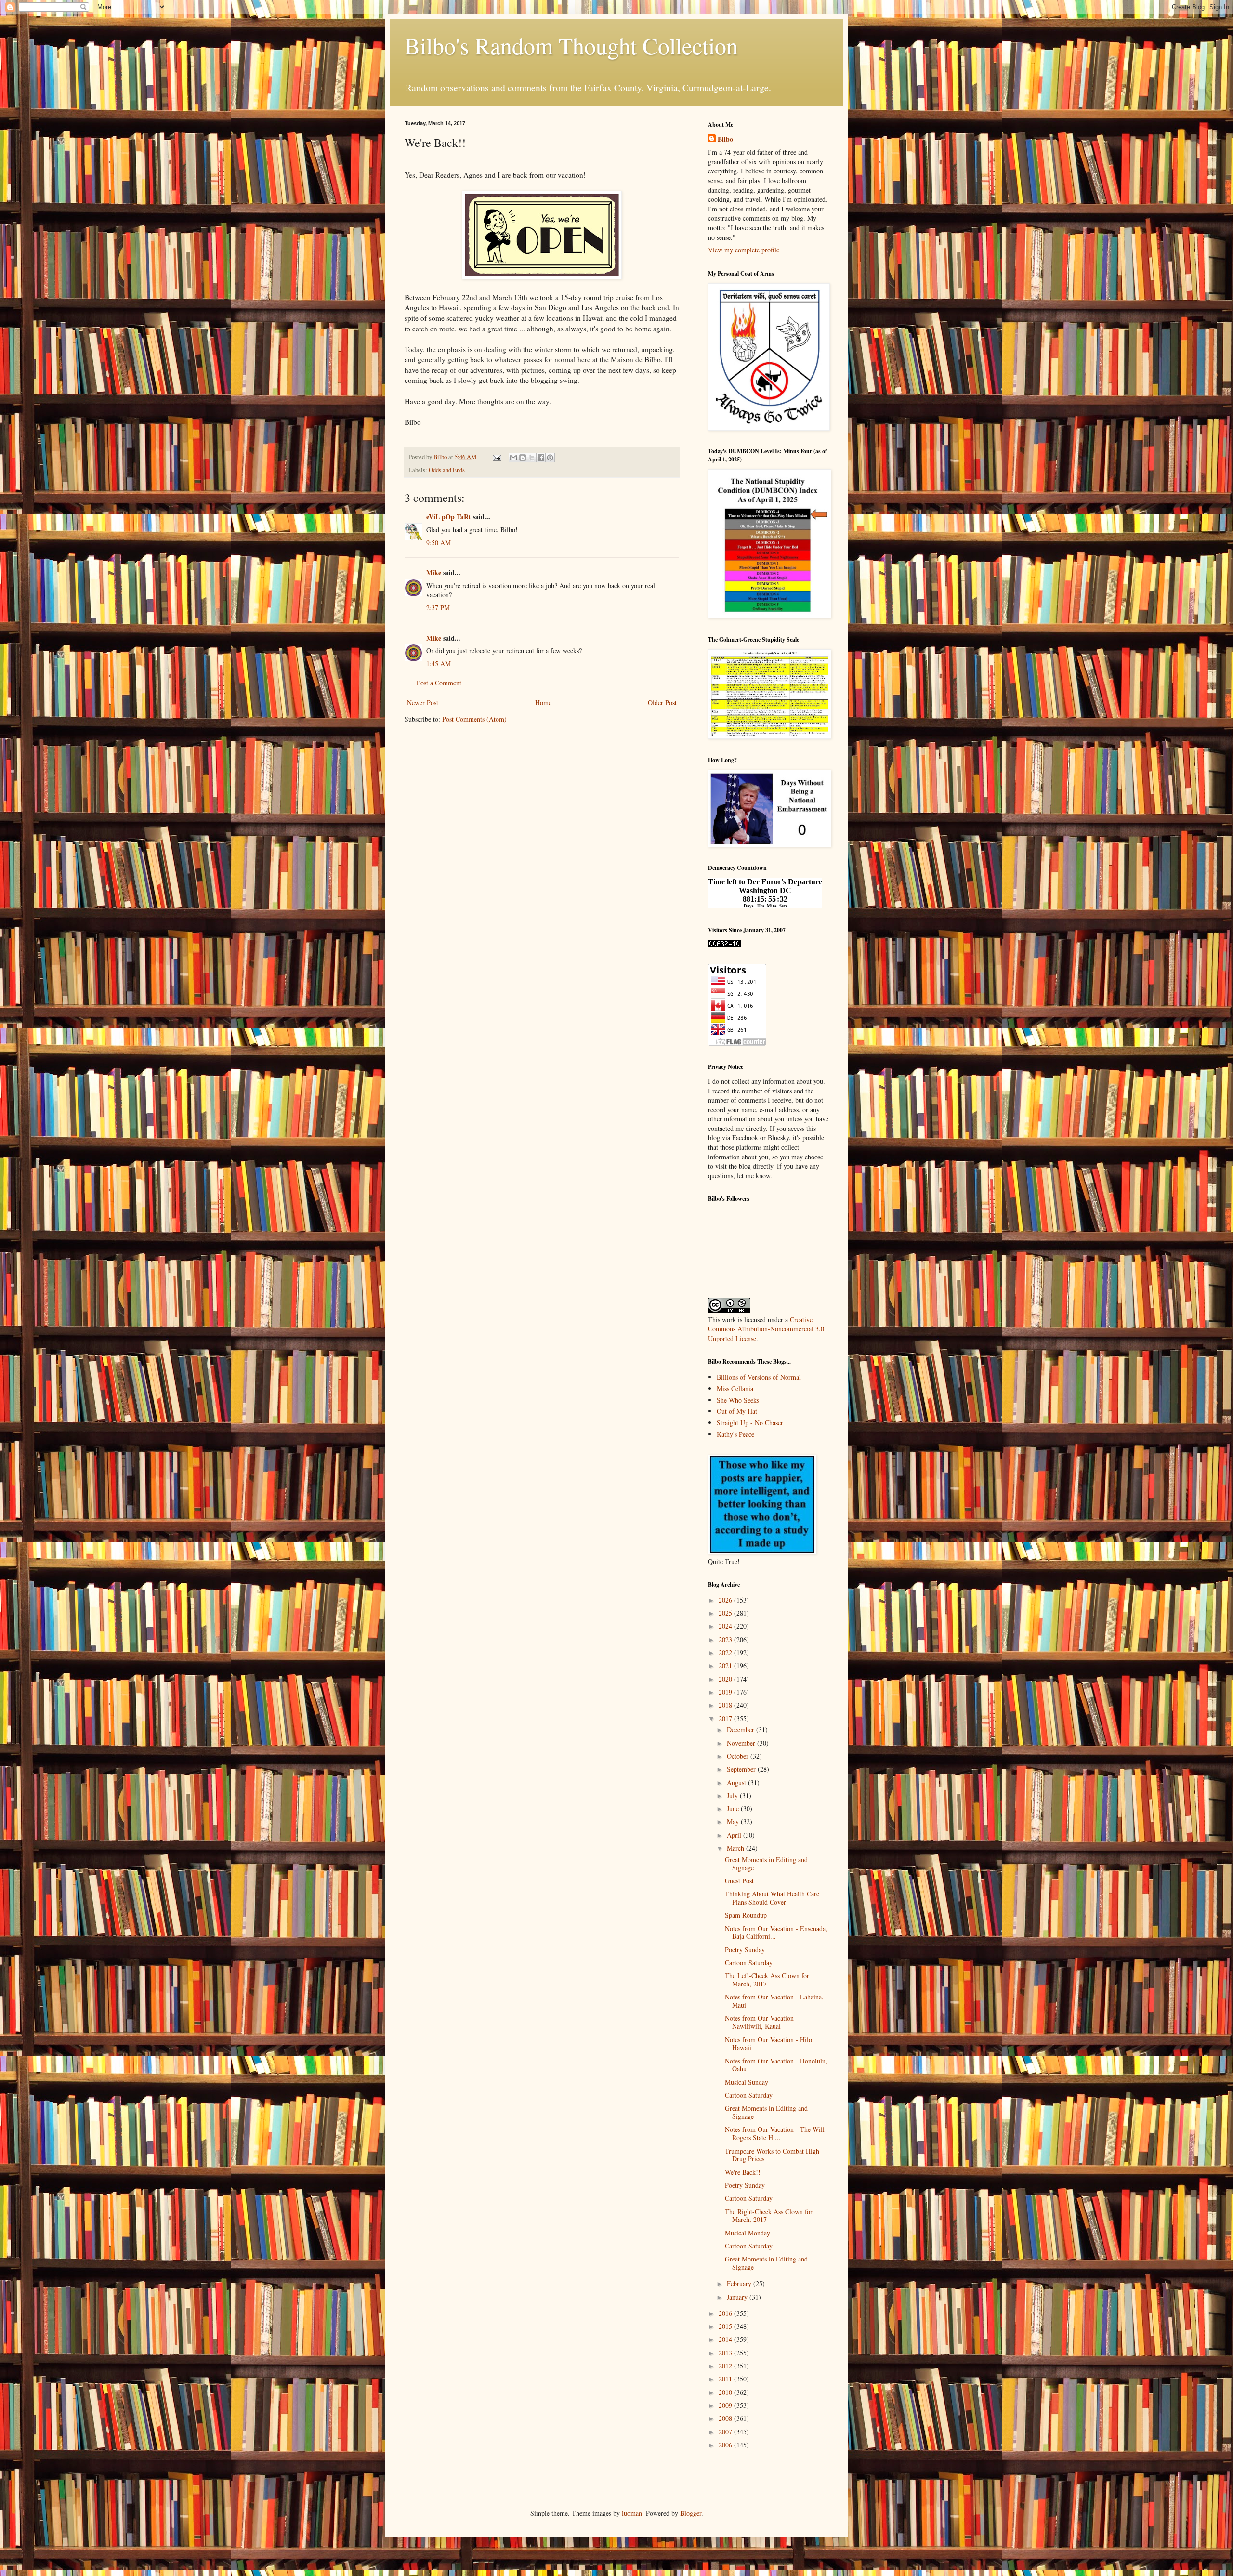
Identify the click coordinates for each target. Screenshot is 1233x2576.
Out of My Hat (737, 1411)
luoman (632, 2513)
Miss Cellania (735, 1388)
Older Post (662, 703)
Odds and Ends (447, 470)
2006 (726, 2445)
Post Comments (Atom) (474, 719)
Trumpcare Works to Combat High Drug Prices (772, 2155)
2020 (726, 1679)
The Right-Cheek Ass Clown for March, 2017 (769, 2216)
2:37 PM (438, 608)
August (737, 1782)
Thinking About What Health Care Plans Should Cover (772, 1898)
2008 (726, 2418)
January (738, 2297)
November (742, 1743)
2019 (726, 1692)
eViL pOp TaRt (449, 517)
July (733, 1795)
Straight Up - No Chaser (750, 1423)
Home (543, 703)
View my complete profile (744, 250)
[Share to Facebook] (541, 458)
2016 (726, 2313)
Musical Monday (748, 2233)
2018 (726, 1705)
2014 (726, 2339)
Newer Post (423, 703)
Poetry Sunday (745, 1950)
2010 (726, 2392)
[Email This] (513, 458)
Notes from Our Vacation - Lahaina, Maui (774, 2001)
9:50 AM (439, 543)
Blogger (691, 2513)
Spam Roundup (746, 1915)
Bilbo (725, 139)
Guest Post (739, 1881)
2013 (726, 2353)
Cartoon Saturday (749, 1963)
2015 (726, 2326)
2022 (726, 1652)
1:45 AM (439, 664)
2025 (726, 1613)
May (734, 1821)
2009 (726, 2405)
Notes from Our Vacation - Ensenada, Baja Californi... (776, 1932)
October (739, 1756)
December (741, 1729)
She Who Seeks (738, 1400)
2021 (726, 1665)
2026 (726, 1600)
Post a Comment (439, 683)
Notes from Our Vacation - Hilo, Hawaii (769, 2044)
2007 (726, 2432)
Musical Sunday (747, 2082)
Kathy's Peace (735, 1434)
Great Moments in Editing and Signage (766, 1864)
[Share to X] (532, 458)
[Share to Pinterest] (550, 458)
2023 (726, 1639)
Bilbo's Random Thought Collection (571, 45)
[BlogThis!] (523, 458)
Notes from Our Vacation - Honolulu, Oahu (776, 2065)
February (740, 2283)
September (742, 1769)
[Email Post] (496, 457)
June (734, 1808)
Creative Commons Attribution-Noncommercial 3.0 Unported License (766, 1329)
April (735, 1835)
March (736, 1848)
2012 (726, 2366)
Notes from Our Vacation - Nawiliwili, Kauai (761, 2022)
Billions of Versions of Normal (759, 1377)
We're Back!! (743, 2172)
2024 (726, 1626)
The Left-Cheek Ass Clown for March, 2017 (767, 1980)
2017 (726, 1718)
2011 (726, 2379)
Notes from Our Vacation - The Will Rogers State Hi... (775, 2133)
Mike (434, 572)
